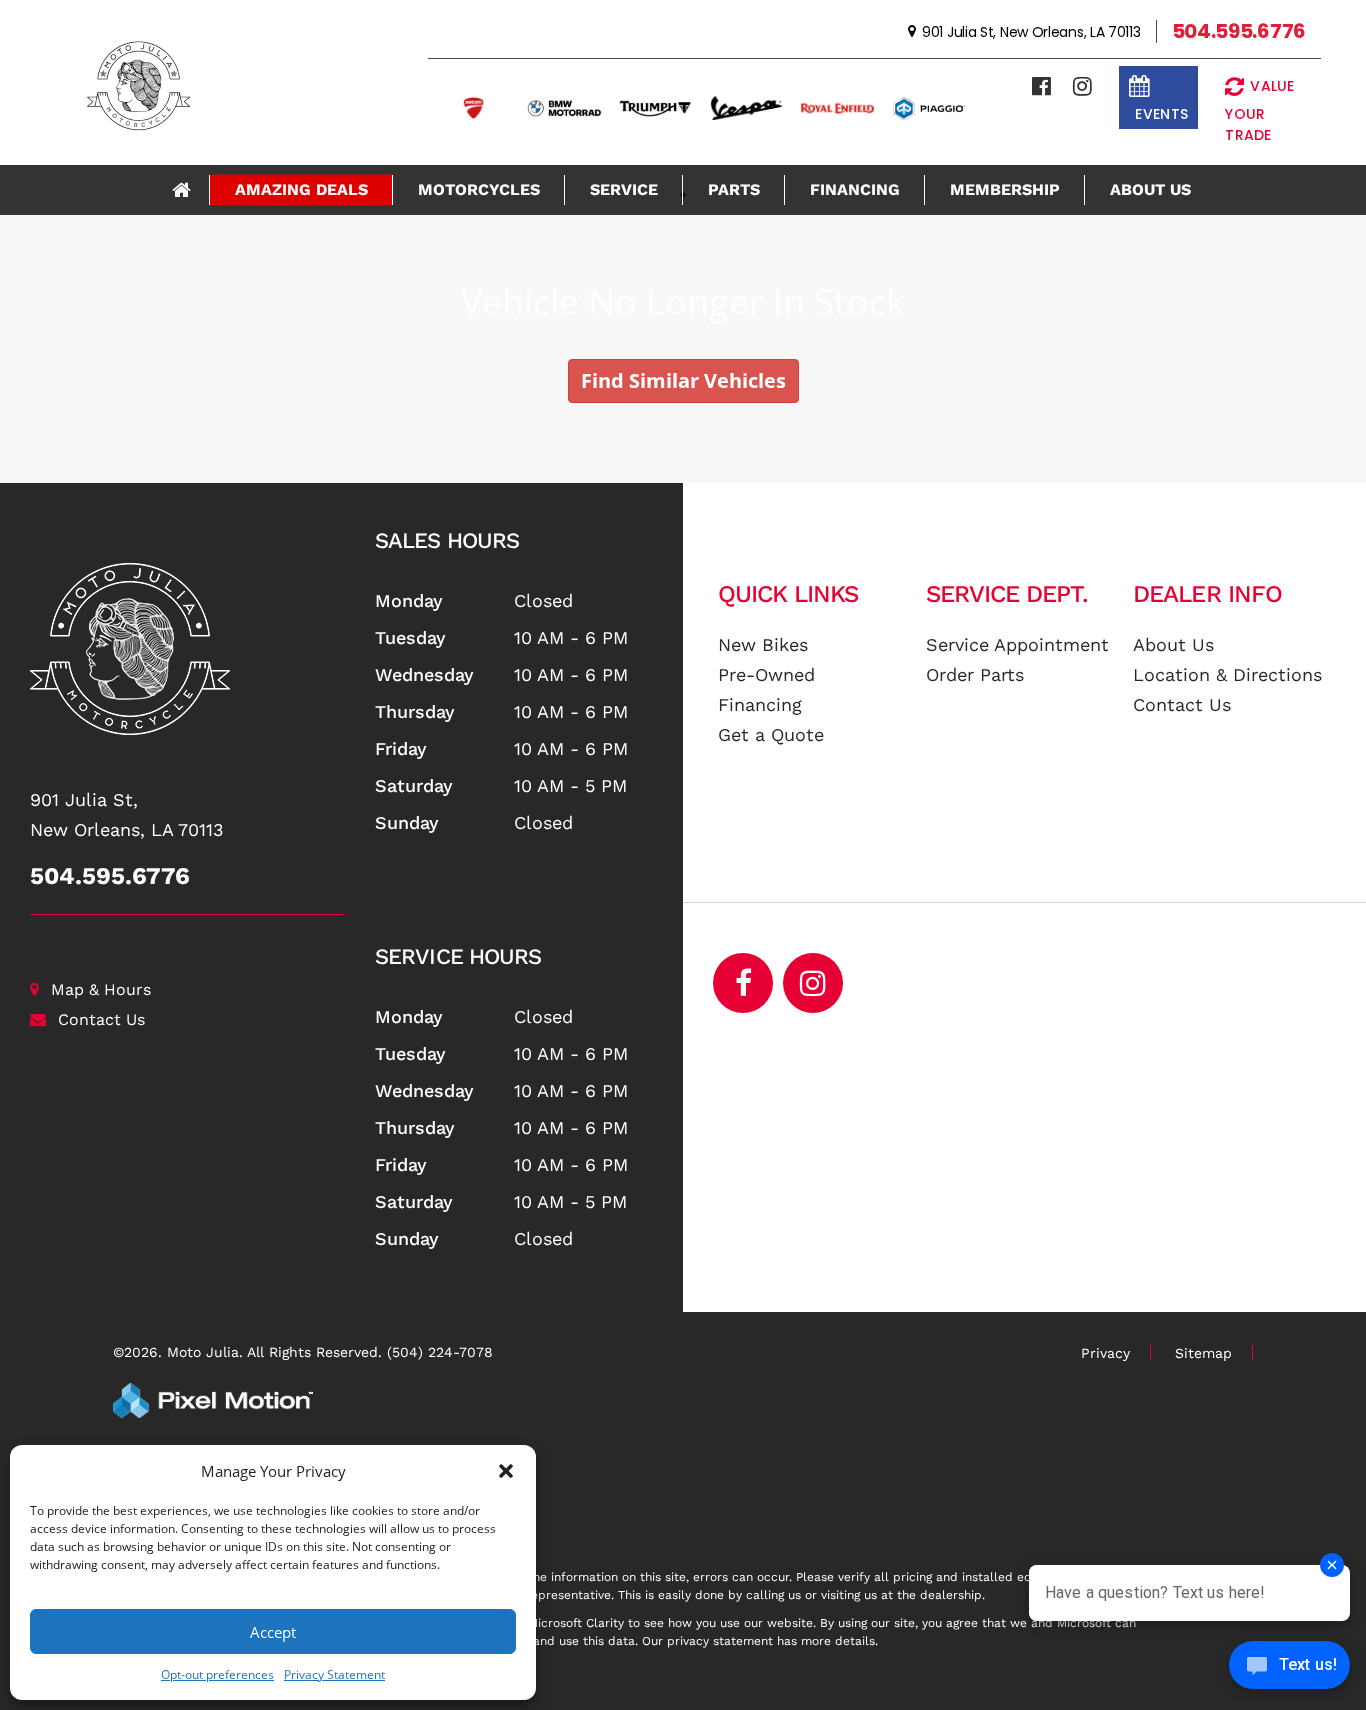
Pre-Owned (766, 674)
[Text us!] (1289, 1669)
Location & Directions (1227, 674)
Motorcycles (479, 189)
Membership (1005, 189)
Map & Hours (101, 989)
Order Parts (975, 674)
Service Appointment (1017, 644)
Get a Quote (771, 734)
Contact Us (101, 1019)
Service (624, 189)
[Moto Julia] (187, 649)
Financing (855, 189)
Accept (273, 1632)
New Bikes (763, 644)
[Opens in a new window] (1041, 86)
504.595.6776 (110, 876)
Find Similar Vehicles (683, 380)
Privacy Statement (334, 1674)
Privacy (1105, 1353)
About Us (1150, 189)
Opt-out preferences (217, 1674)
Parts (734, 189)
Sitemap (1203, 1353)
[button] (506, 1471)
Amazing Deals (301, 189)
